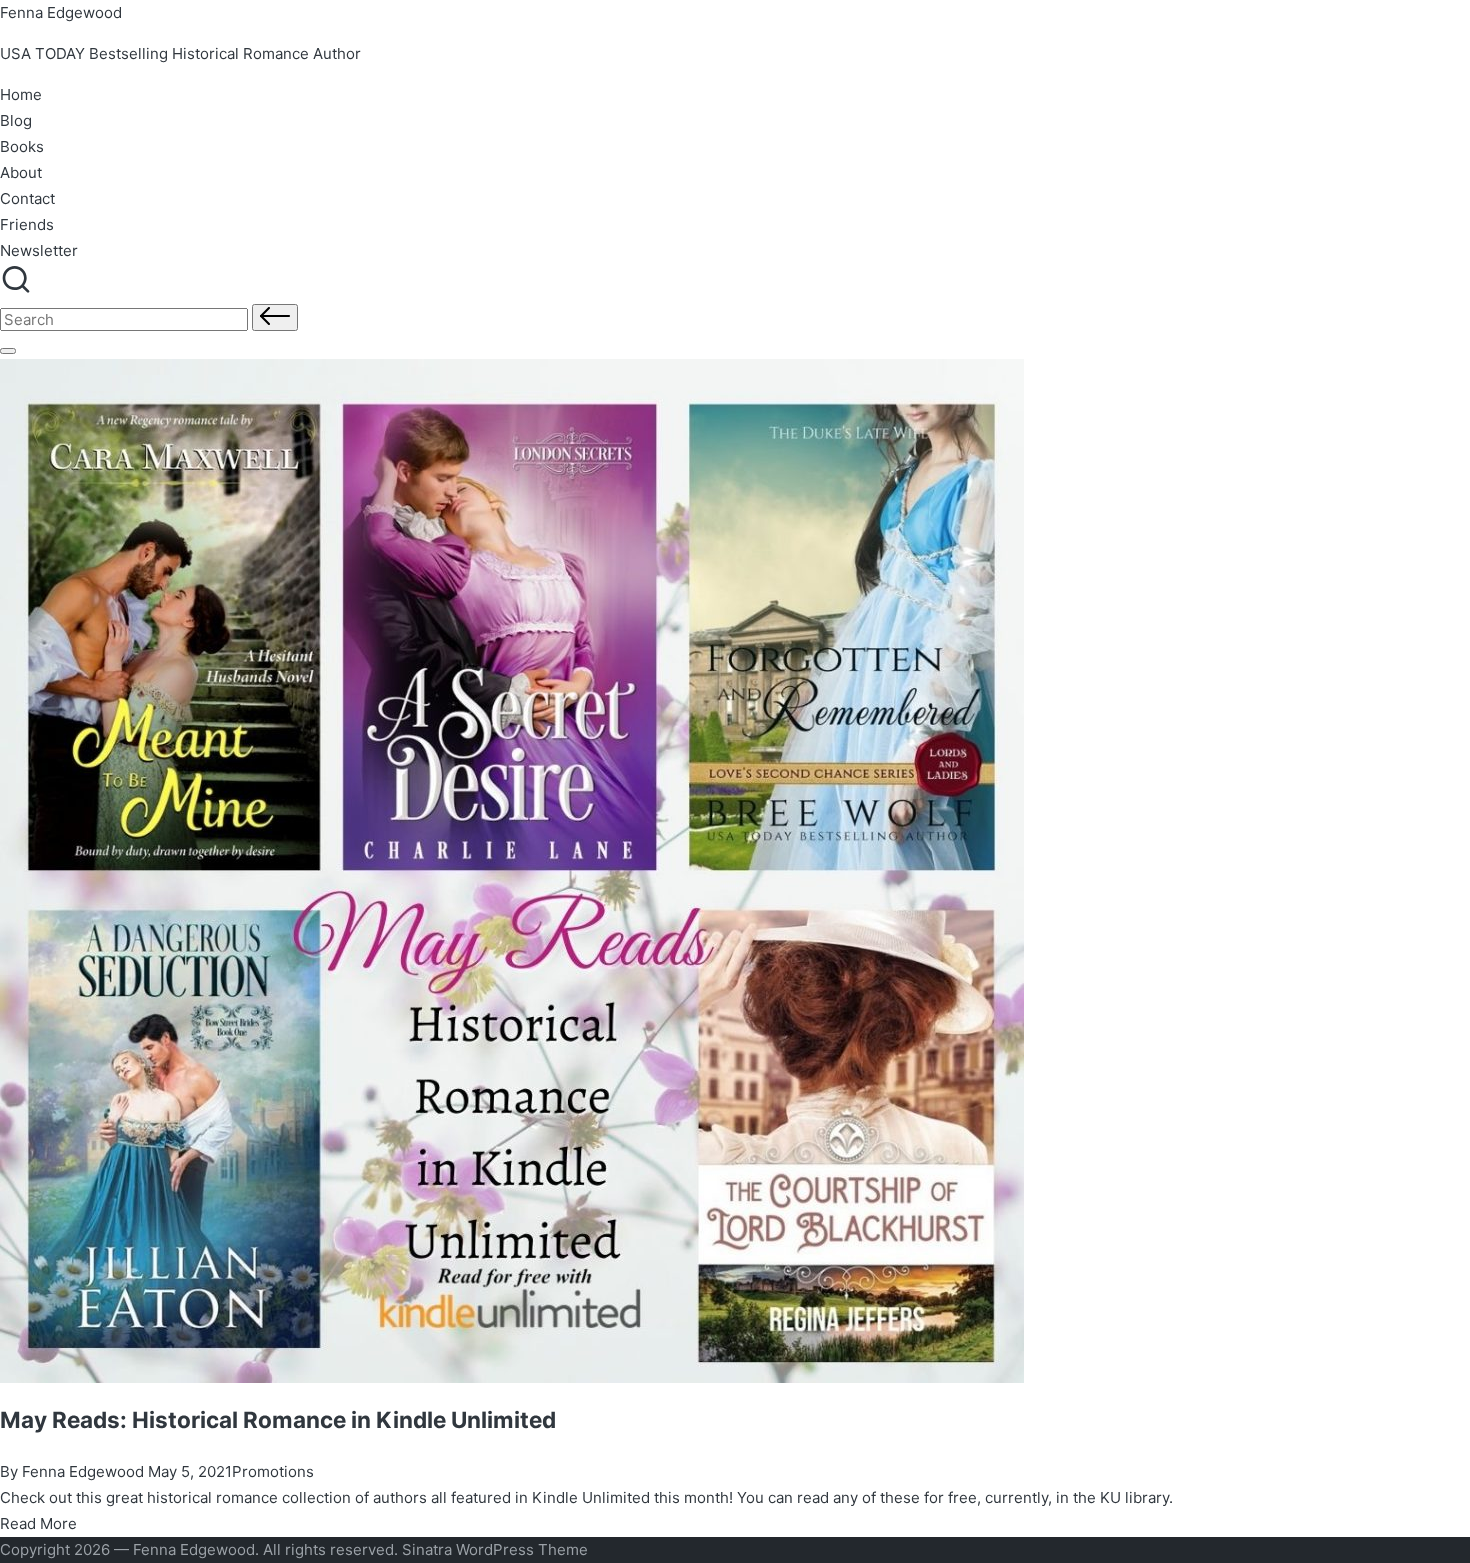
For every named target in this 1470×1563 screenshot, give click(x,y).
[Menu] (8, 351)
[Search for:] (126, 319)
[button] (275, 317)
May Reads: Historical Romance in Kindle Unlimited (278, 1419)
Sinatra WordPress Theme (495, 1549)
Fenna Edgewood (61, 12)
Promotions (273, 1471)
